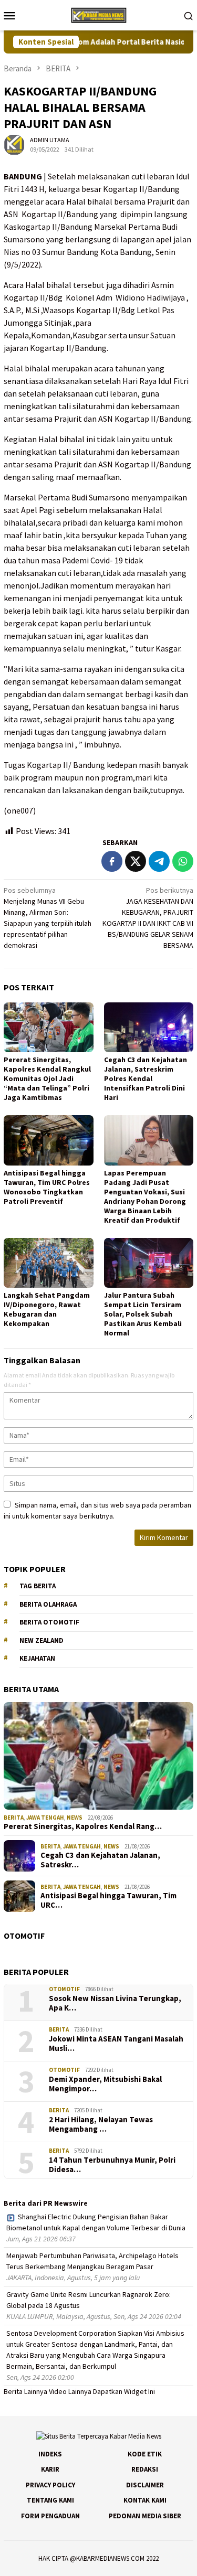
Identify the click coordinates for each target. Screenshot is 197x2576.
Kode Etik (145, 2454)
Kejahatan (37, 1658)
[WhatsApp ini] (183, 861)
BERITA (14, 1818)
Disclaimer (145, 2485)
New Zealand (42, 1640)
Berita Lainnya (25, 2391)
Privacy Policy (50, 2485)
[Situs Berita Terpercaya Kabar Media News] (98, 14)
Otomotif (64, 1989)
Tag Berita (38, 1586)
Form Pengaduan (50, 2516)
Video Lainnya (70, 2391)
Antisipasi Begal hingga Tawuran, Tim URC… (108, 1900)
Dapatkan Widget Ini (124, 2391)
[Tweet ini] (136, 861)
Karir (50, 2469)
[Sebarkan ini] (112, 861)
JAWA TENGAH (45, 1818)
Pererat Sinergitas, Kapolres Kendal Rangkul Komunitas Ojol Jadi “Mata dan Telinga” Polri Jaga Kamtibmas (47, 1078)
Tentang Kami (50, 2500)
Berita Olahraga (48, 1604)
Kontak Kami (145, 2500)
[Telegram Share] (159, 861)
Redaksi (145, 2469)
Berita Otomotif (49, 1622)
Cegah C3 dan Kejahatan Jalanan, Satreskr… (100, 1860)
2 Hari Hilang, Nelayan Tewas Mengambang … (101, 2124)
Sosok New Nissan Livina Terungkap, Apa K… (115, 2003)
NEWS (75, 1818)
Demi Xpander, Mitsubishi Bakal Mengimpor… (105, 2084)
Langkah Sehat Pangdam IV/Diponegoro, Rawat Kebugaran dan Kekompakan (47, 1309)
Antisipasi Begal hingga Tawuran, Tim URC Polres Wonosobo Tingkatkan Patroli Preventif (47, 1187)
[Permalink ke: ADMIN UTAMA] (14, 144)
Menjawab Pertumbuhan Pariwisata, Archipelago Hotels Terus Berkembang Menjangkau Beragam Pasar (92, 2261)
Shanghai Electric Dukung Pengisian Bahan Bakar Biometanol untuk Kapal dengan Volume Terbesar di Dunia (96, 2222)
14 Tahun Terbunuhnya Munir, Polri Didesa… (112, 2165)
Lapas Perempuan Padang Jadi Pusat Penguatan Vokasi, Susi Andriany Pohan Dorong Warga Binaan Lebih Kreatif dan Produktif (145, 1196)
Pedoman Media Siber (145, 2516)
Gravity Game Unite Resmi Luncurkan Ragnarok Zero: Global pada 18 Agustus (89, 2300)
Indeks (50, 2454)
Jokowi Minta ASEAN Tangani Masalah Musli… (116, 2044)
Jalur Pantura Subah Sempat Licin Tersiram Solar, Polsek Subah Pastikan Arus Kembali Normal (143, 1314)
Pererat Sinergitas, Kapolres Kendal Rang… (83, 1826)
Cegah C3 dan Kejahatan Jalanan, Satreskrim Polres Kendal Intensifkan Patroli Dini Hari (146, 1078)
